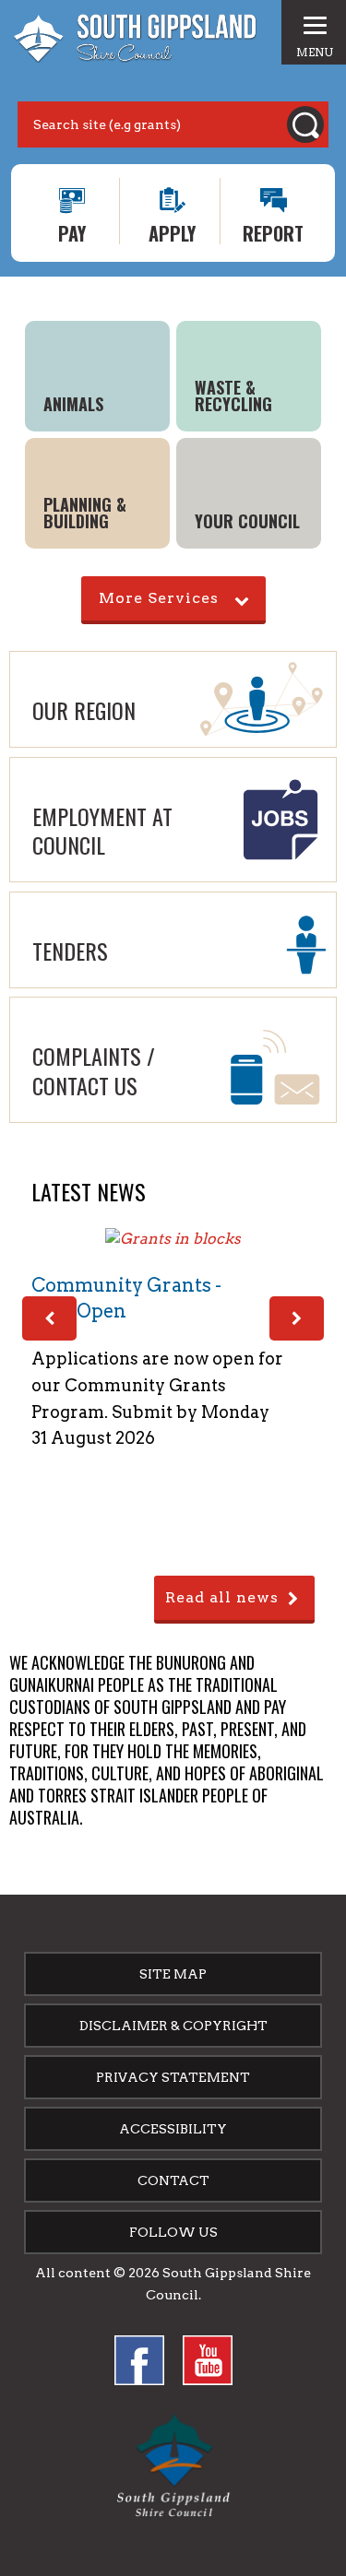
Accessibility (173, 2129)
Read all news (222, 1597)
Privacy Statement (173, 2077)
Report (273, 232)
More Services (159, 598)
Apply (172, 232)
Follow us (173, 2232)
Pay (72, 232)
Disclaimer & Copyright (173, 2026)
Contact (173, 2180)
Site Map (173, 1974)
